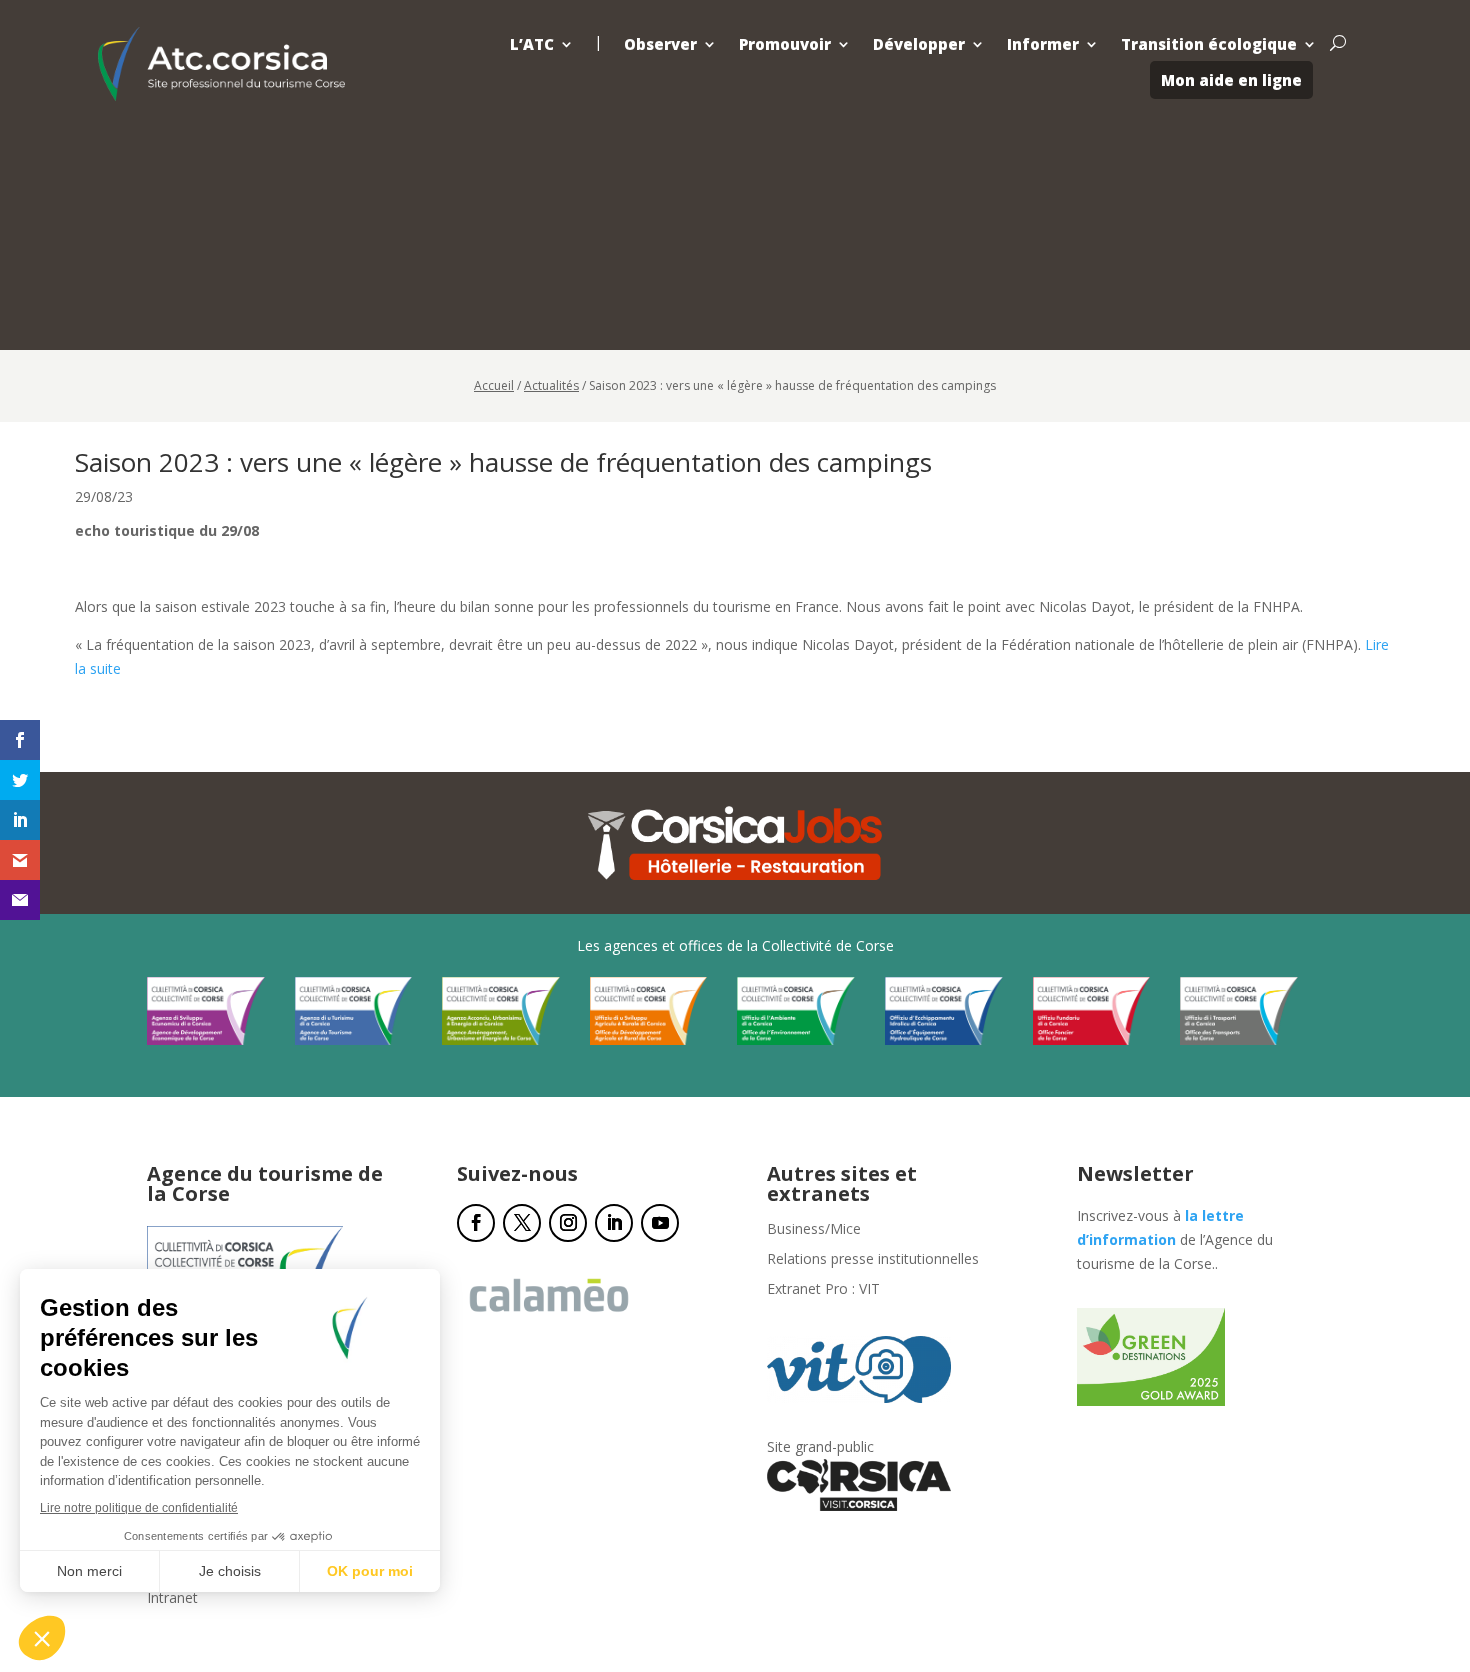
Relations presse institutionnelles (873, 1260)
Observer (660, 44)
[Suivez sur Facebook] (476, 1223)
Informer (1043, 44)
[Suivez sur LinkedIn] (614, 1223)
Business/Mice (814, 1230)
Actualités (551, 385)
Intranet (172, 1599)
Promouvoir (785, 44)
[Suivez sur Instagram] (568, 1223)
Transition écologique (1209, 44)
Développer (919, 44)
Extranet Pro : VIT (823, 1290)
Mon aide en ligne (1231, 80)
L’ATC (532, 44)
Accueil (494, 385)
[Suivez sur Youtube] (660, 1223)
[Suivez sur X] (522, 1223)
